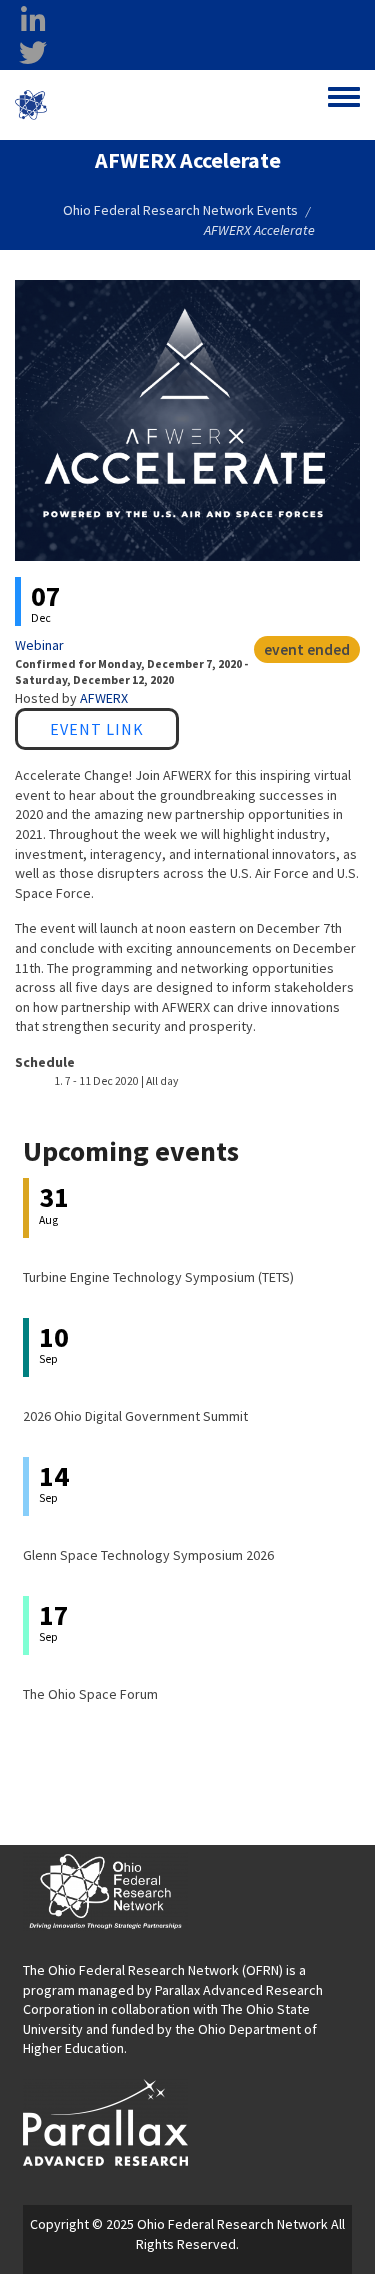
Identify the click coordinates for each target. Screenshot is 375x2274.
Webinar (39, 645)
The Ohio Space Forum (90, 1694)
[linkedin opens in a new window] (33, 21)
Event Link (97, 729)
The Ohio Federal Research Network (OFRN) (153, 1970)
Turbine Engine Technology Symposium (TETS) (158, 1277)
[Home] (31, 105)
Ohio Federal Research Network (133, 104)
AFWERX (104, 698)
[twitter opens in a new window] (33, 53)
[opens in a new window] (105, 2121)
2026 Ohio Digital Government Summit (135, 1416)
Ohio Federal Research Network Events (180, 210)
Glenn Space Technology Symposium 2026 (148, 1555)
